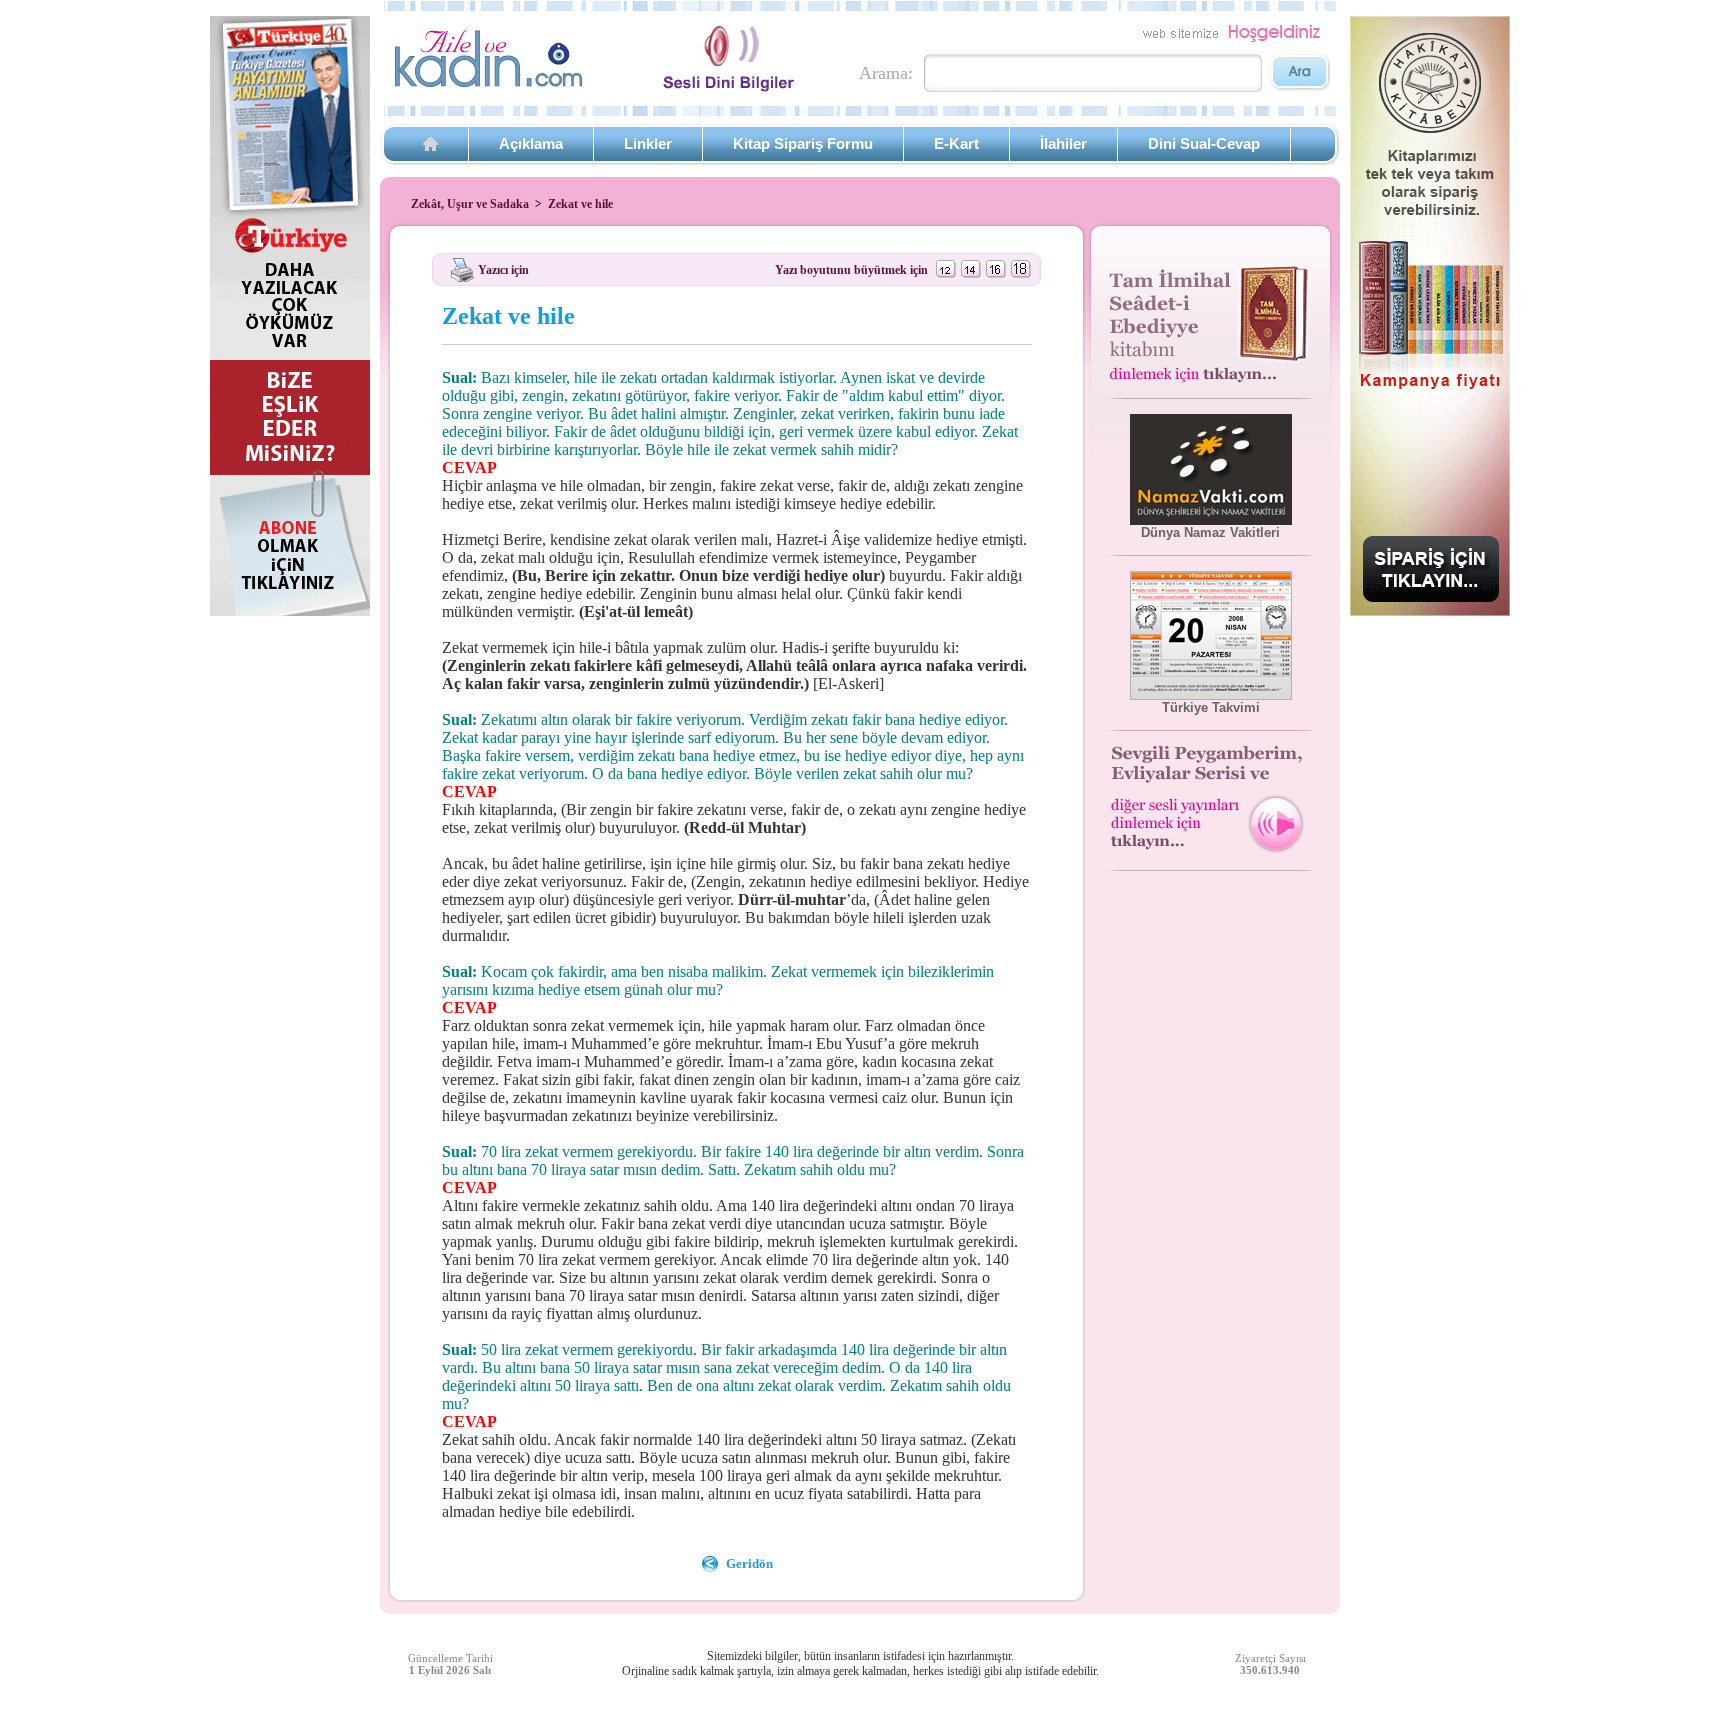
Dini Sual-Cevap (1204, 143)
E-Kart (956, 143)
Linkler (648, 143)
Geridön (749, 1563)
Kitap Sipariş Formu (803, 143)
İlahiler (1063, 143)
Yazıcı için (503, 269)
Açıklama (531, 143)
